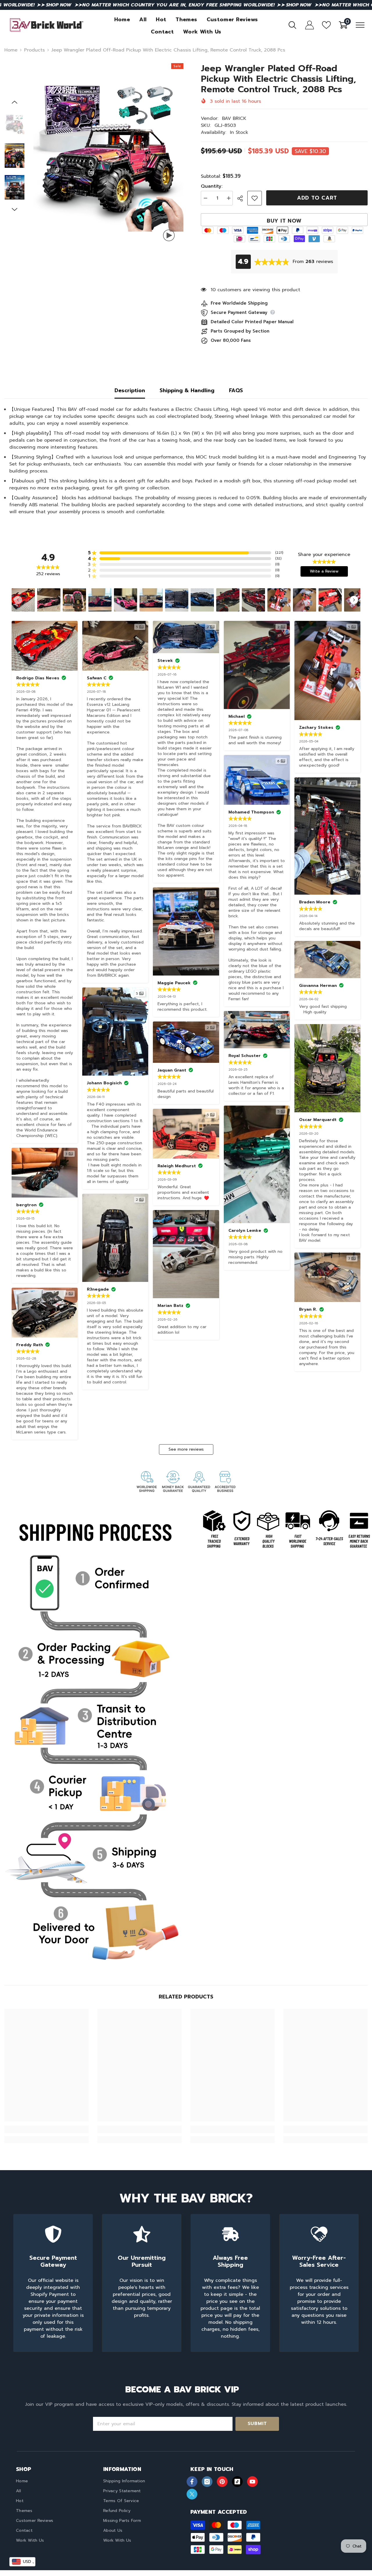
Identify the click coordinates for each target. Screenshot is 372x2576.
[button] (15, 102)
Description (130, 390)
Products (34, 50)
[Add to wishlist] (255, 198)
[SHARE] (242, 198)
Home (11, 50)
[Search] (292, 25)
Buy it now (284, 221)
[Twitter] (192, 2494)
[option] (109, 156)
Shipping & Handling (187, 390)
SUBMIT (257, 2424)
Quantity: (212, 186)
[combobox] (22, 2562)
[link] (93, 1741)
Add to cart (317, 198)
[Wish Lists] (326, 25)
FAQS (236, 390)
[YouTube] (252, 2482)
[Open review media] (23, 600)
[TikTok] (237, 2482)
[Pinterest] (222, 2482)
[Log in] (310, 25)
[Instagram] (207, 2482)
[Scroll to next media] (354, 600)
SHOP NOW (59, 5)
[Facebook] (192, 2482)
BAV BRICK (234, 118)
